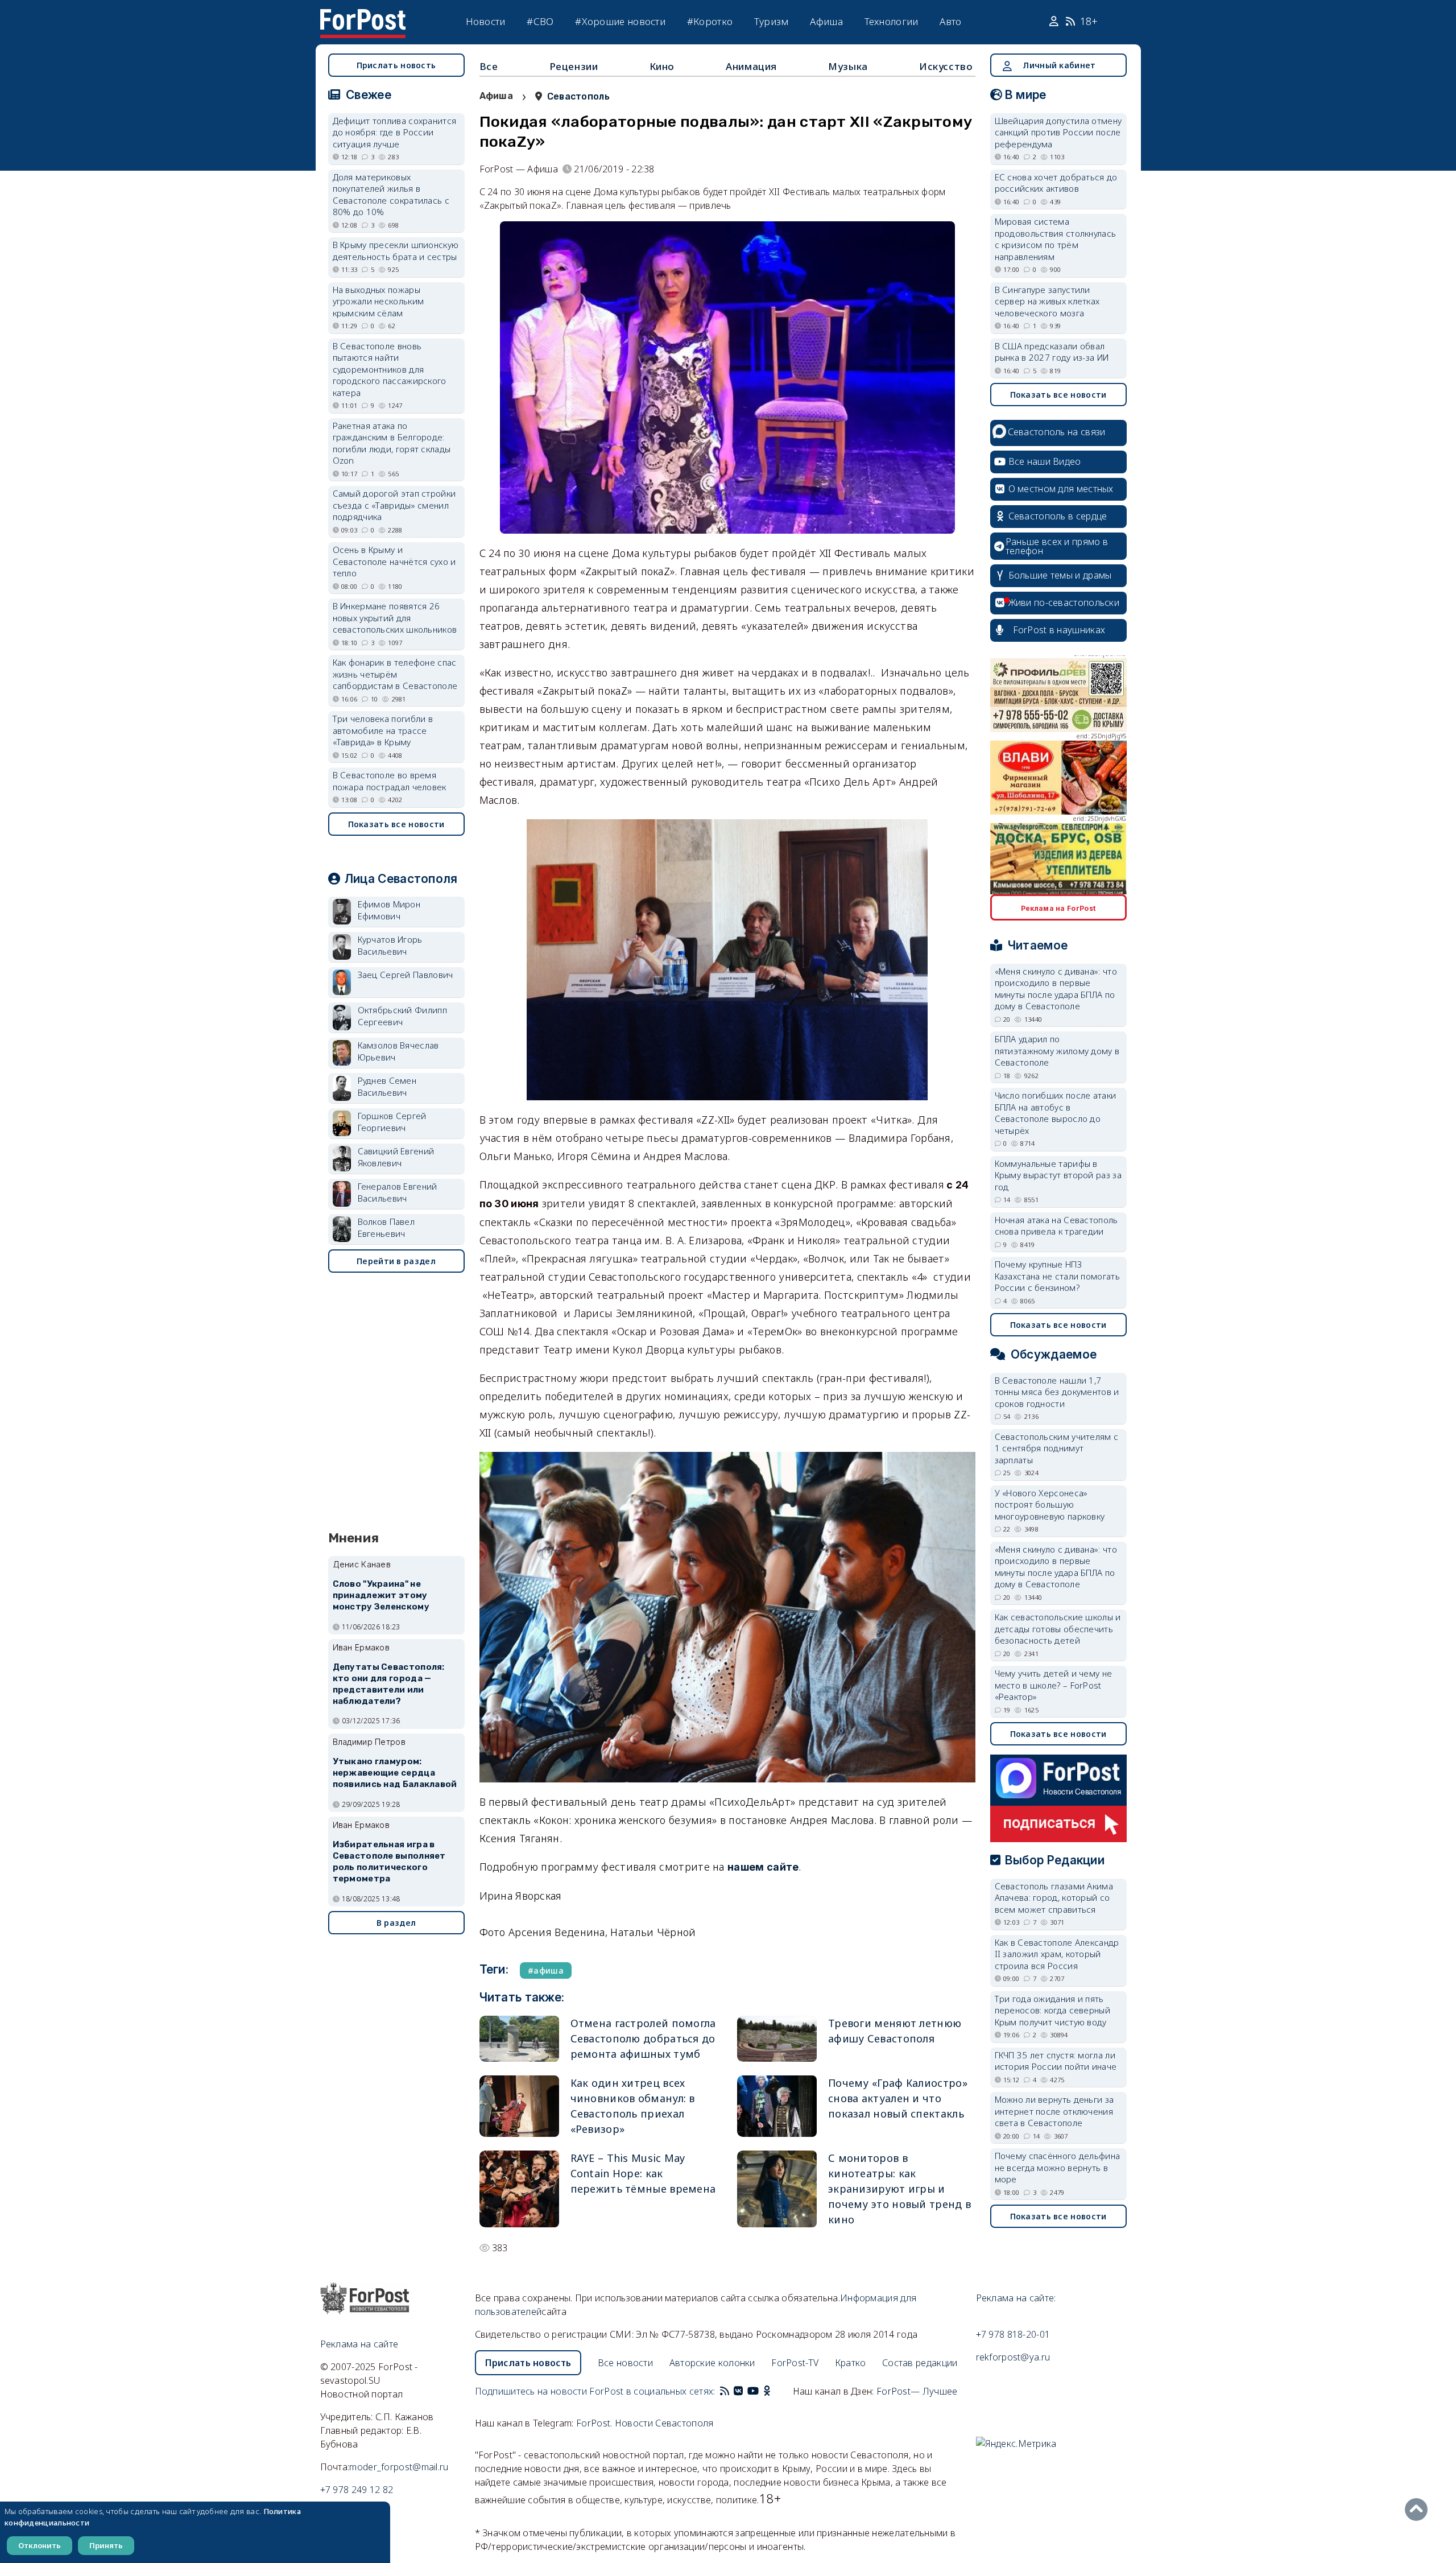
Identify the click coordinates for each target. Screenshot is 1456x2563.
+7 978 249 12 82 (357, 2490)
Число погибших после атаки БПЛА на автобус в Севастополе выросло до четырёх (1056, 1113)
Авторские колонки (712, 2363)
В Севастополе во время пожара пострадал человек (390, 781)
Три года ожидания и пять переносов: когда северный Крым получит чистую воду (1053, 2010)
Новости (486, 21)
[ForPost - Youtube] (753, 2391)
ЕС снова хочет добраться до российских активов (1056, 183)
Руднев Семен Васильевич (387, 1086)
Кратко (851, 2363)
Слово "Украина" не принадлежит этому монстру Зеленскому (381, 1595)
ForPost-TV (795, 2363)
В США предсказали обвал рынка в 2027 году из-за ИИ (1052, 352)
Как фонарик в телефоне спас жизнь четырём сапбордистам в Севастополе (395, 674)
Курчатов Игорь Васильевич (390, 945)
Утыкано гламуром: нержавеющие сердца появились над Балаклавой (395, 1773)
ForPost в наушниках (1059, 630)
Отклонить (40, 2545)
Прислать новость (396, 65)
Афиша (826, 21)
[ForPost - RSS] (725, 2391)
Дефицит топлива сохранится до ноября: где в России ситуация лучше (395, 132)
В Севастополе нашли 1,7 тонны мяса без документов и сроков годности (1057, 1392)
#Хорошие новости (620, 21)
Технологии (892, 21)
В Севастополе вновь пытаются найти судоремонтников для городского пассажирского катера (390, 369)
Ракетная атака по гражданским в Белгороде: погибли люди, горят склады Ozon (392, 443)
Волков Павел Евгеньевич (386, 1227)
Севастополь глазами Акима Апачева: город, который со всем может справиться (1054, 1898)
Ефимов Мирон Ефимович (389, 910)
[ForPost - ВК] (738, 2391)
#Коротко (710, 21)
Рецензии (574, 66)
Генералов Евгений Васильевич (398, 1192)
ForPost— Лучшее (917, 2391)
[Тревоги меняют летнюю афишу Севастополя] (777, 2039)
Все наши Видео (1045, 461)
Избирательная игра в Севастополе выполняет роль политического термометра (389, 1861)
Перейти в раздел (396, 1261)
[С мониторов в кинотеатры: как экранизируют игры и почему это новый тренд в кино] (777, 2189)
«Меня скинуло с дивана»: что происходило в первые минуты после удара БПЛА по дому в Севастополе (1056, 989)
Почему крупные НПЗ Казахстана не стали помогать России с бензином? (1057, 1276)
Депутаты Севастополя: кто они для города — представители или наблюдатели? (389, 1684)
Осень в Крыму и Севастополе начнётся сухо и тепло (394, 561)
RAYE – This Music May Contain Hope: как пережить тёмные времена (643, 2173)
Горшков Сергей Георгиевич (392, 1122)
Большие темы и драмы (1060, 575)
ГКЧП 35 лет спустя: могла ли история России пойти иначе (1056, 2061)
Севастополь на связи (1057, 432)
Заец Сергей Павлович (406, 975)
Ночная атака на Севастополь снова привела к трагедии (1056, 1226)
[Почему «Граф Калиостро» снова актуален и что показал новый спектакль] (777, 2106)
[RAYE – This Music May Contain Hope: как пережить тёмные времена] (519, 2189)
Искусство (946, 66)
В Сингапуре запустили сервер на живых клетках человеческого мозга (1047, 301)
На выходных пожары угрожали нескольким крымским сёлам (379, 301)
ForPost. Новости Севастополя (645, 2423)
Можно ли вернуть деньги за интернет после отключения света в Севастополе (1054, 2111)
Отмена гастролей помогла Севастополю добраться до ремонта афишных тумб (643, 2038)
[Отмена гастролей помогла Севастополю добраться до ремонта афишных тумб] (519, 2039)
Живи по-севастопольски (1064, 602)
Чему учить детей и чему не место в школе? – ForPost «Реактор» (1054, 1685)
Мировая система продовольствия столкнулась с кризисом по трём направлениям (1056, 239)
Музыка (848, 66)
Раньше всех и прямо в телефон (1057, 546)
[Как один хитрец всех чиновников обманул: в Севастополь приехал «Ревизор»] (519, 2106)
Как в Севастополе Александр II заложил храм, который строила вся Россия (1057, 1954)
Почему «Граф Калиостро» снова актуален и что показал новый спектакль (898, 2098)
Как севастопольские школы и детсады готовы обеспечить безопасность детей (1058, 1629)
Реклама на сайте (359, 2344)
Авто (950, 21)
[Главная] (363, 16)
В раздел (396, 1923)
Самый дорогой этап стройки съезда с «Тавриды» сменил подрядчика (394, 505)
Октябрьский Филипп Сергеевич (402, 1016)
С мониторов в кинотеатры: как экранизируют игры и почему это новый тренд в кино (899, 2189)
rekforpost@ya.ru (1013, 2357)
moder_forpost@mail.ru (399, 2467)
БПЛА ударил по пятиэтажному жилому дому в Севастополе (1057, 1051)
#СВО (540, 21)
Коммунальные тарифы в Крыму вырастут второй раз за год (1058, 1175)
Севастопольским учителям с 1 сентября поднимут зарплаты (1057, 1448)
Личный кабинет (1059, 65)
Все (489, 66)
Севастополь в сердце (1058, 516)
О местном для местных (1061, 489)
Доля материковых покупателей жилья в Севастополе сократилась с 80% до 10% (391, 195)
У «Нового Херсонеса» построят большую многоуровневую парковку (1050, 1505)
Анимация (751, 66)
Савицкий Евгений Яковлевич (396, 1157)
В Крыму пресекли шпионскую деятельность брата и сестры (396, 251)
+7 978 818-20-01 (1013, 2334)
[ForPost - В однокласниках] (767, 2391)
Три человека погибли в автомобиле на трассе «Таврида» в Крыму (383, 730)
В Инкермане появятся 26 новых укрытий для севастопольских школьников (395, 618)
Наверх (1419, 2510)
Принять (106, 2545)
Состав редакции (920, 2363)
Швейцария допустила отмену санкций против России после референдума (1058, 132)
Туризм (772, 21)
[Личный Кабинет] (1055, 22)
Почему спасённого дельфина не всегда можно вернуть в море (1058, 2167)
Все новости (625, 2363)
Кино (662, 66)
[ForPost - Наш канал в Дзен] (775, 2391)
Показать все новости (396, 824)
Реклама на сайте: (1016, 2298)
